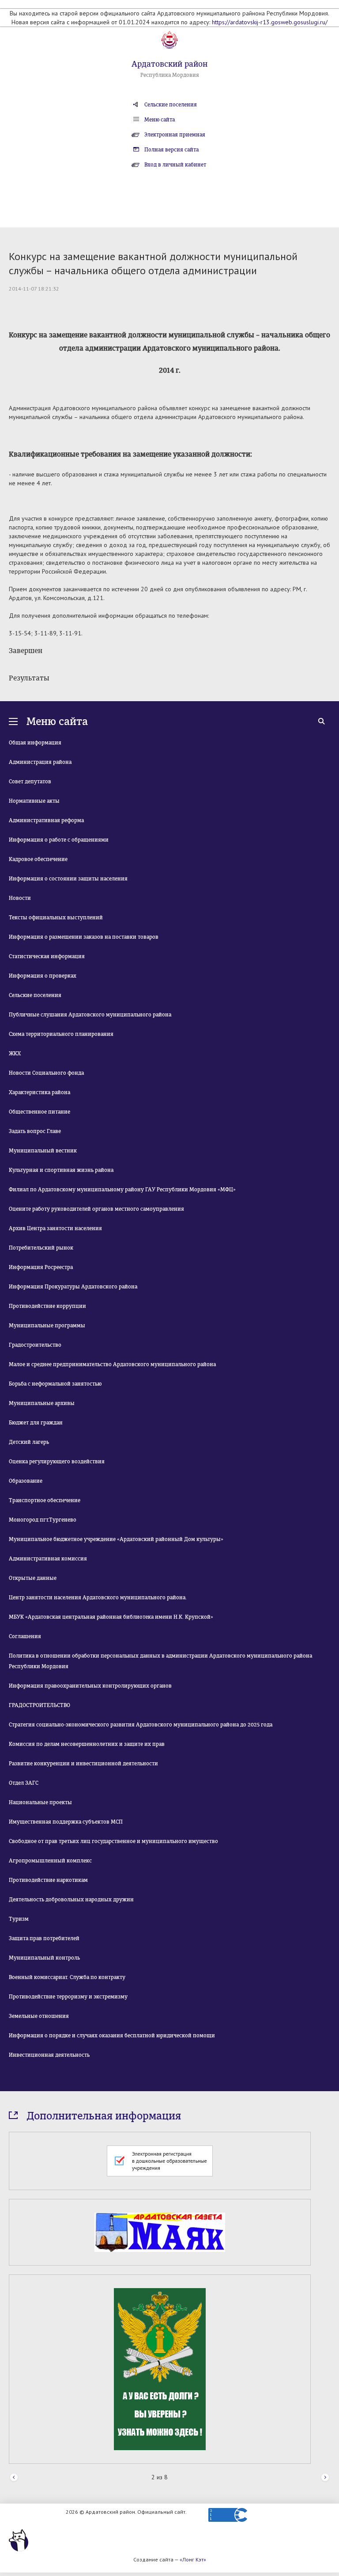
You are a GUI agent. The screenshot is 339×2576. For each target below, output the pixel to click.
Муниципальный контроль (44, 1958)
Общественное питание (40, 1112)
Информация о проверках (43, 976)
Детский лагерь (29, 1442)
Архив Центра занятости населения (55, 1228)
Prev (14, 2478)
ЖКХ (15, 1054)
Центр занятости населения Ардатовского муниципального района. (98, 1598)
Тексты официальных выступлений (56, 918)
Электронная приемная (175, 135)
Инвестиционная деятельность (49, 2055)
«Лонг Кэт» (193, 2559)
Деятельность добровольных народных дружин (71, 1900)
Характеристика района (40, 1092)
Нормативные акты (34, 801)
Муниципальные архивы (42, 1403)
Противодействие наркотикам (48, 1880)
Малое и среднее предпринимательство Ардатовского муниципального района (112, 1364)
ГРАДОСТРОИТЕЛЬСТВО (40, 1705)
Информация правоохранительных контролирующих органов (90, 1686)
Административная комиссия (48, 1559)
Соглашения (25, 1636)
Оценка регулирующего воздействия (57, 1462)
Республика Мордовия (170, 75)
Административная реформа (46, 820)
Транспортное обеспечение (45, 1500)
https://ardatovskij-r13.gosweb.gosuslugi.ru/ (270, 22)
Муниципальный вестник (43, 1151)
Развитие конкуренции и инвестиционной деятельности (83, 1764)
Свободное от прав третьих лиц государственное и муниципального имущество (113, 1841)
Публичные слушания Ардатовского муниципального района (90, 1015)
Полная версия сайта (171, 150)
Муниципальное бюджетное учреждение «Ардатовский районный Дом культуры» (116, 1539)
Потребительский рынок (41, 1248)
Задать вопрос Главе (35, 1131)
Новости (20, 898)
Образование (26, 1481)
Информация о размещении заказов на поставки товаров (84, 937)
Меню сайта (160, 120)
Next (325, 2478)
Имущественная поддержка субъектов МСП (66, 1822)
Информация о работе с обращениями (59, 840)
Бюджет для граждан (36, 1423)
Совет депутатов (30, 782)
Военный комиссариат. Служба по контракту (67, 1977)
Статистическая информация (47, 956)
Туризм (19, 1919)
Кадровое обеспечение (38, 859)
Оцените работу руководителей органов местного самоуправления (96, 1209)
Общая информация (35, 743)
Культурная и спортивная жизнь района (61, 1170)
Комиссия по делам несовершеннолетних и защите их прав (87, 1744)
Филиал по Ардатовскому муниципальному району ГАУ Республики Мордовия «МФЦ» (122, 1190)
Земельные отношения (39, 2016)
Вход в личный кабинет (175, 165)
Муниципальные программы (47, 1326)
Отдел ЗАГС (24, 1783)
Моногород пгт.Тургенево (43, 1520)
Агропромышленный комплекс (50, 1861)
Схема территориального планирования (61, 1034)
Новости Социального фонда (46, 1073)
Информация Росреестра (41, 1267)
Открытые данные (33, 1578)
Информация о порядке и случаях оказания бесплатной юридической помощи (112, 2036)
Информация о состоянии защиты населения (68, 879)
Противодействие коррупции (47, 1306)
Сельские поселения (171, 105)
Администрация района (40, 762)
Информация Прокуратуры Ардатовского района (73, 1287)
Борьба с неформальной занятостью (55, 1384)
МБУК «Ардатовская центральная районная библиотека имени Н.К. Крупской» (111, 1617)
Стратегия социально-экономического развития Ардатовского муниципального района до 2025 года (141, 1725)
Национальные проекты (40, 1802)
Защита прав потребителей (44, 1938)
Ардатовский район (169, 64)
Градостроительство (35, 1345)
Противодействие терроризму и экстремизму (68, 1997)
